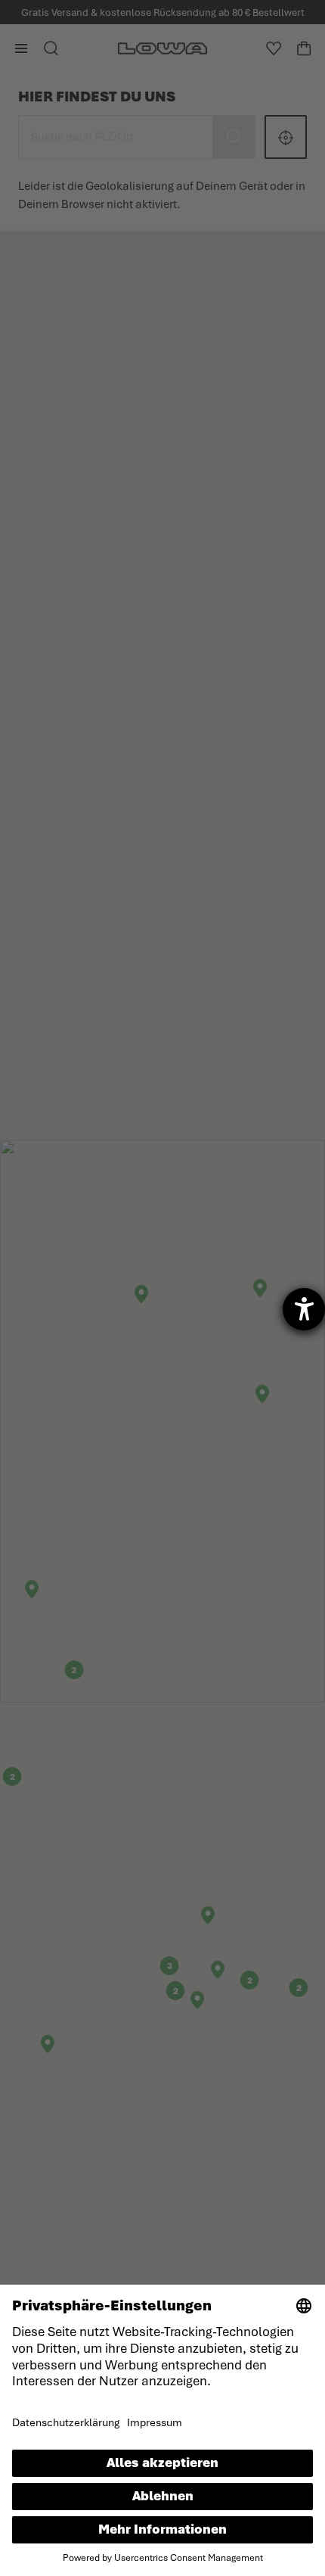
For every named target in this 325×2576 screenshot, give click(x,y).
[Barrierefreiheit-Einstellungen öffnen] (304, 1309)
